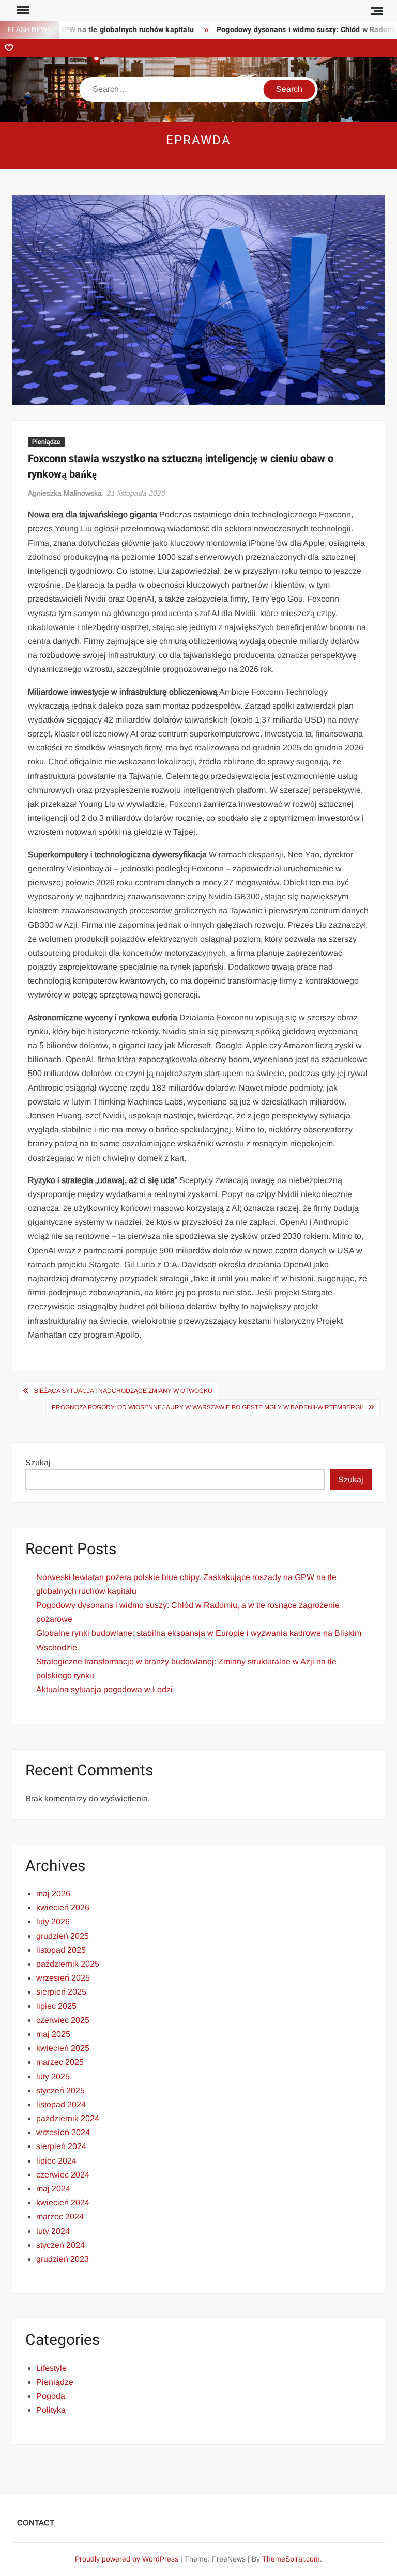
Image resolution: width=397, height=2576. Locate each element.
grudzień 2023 (63, 2259)
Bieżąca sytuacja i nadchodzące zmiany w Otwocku (123, 1391)
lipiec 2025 (56, 2006)
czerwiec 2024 (63, 2175)
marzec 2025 (60, 2062)
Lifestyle (51, 2368)
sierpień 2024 (61, 2146)
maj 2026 (53, 1893)
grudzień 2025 (63, 1936)
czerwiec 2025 (63, 2020)
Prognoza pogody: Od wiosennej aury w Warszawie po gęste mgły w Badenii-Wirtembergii (207, 1407)
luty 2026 (53, 1921)
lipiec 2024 (56, 2161)
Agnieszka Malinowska (65, 493)
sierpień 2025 (61, 1992)
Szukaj (38, 1462)
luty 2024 (53, 2231)
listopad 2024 (61, 2104)
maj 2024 (53, 2189)
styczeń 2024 (60, 2245)
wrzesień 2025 (63, 1978)
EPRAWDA (198, 140)
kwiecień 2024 (63, 2203)
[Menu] (22, 10)
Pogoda (51, 2396)
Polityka (51, 2410)
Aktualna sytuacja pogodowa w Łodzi (104, 1689)
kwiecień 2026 (63, 1907)
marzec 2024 (60, 2217)
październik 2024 (68, 2118)
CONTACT (36, 2523)
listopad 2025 (61, 1950)
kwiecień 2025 (63, 2048)
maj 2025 (53, 2034)
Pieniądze (46, 442)
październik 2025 (68, 1964)
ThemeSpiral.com (291, 2559)
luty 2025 (53, 2076)
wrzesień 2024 (63, 2132)
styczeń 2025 (60, 2090)
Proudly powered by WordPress (127, 2559)
